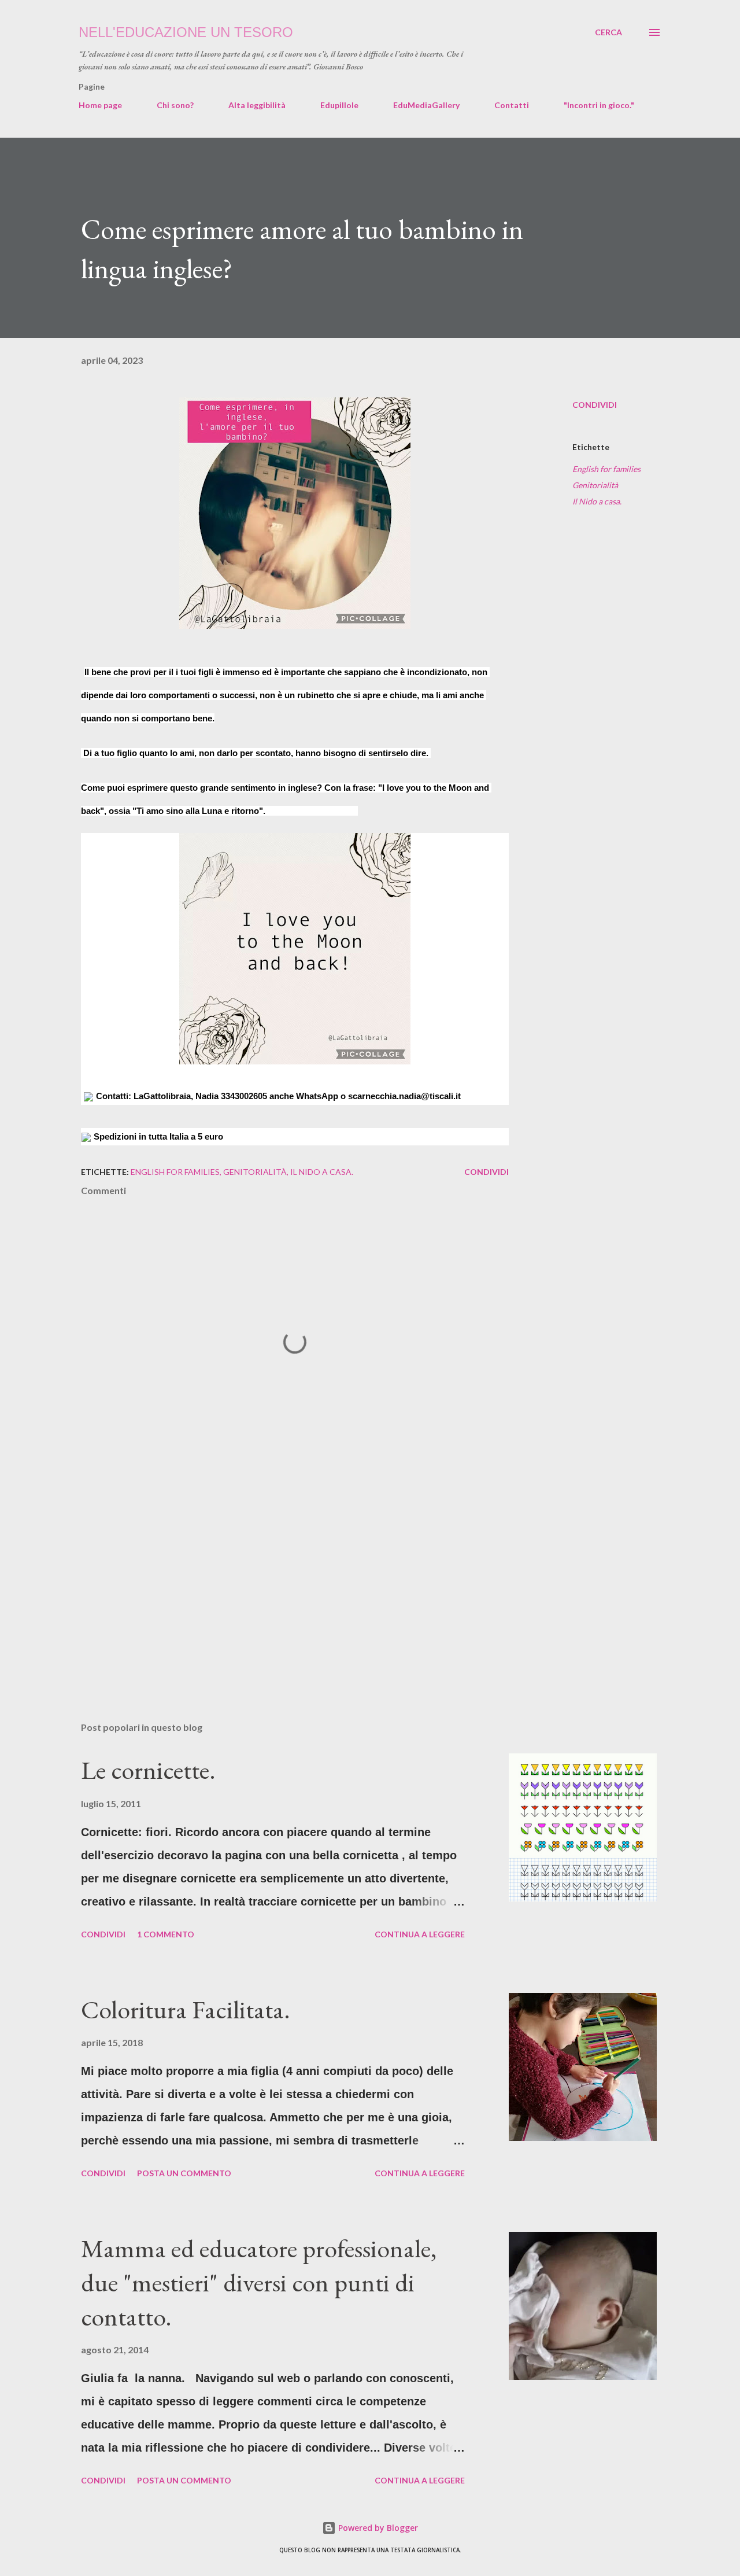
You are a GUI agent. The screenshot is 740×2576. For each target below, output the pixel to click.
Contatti (512, 105)
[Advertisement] (276, 1578)
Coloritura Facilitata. (186, 2009)
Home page (100, 105)
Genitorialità (595, 485)
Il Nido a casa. (597, 501)
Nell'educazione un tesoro (186, 32)
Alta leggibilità (257, 105)
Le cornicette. (148, 1770)
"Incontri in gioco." (599, 105)
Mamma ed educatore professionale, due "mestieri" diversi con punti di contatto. (259, 2282)
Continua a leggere (420, 1934)
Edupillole (339, 105)
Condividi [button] (595, 405)
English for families (606, 469)
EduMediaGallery (426, 105)
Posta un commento (184, 2173)
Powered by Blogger (377, 2528)
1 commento (166, 1934)
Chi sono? (175, 105)
